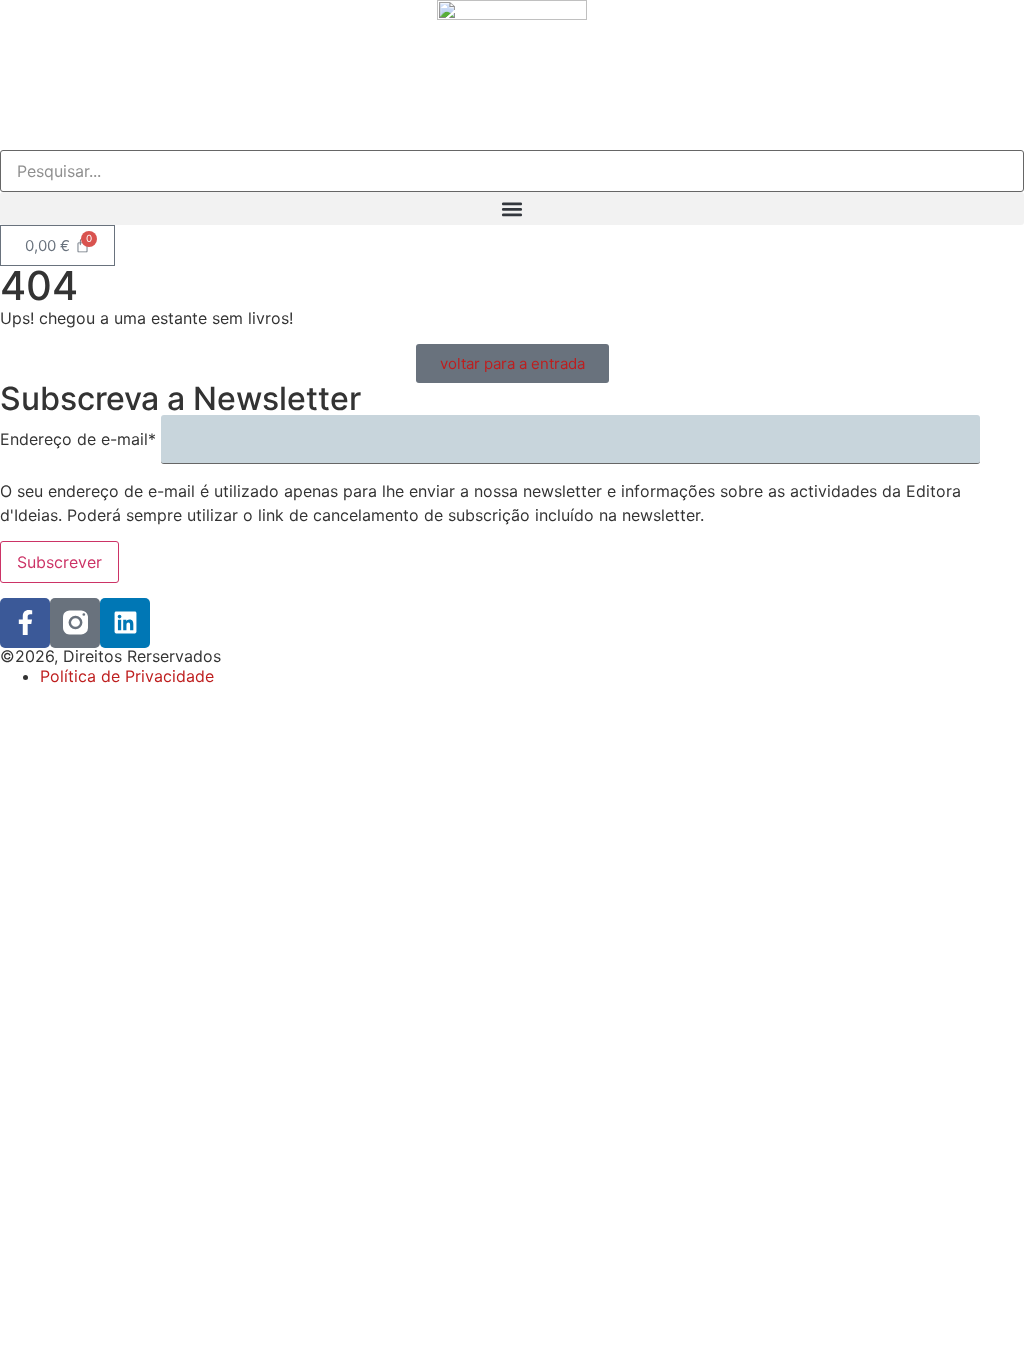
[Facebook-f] (25, 623)
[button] (512, 208)
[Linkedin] (125, 623)
